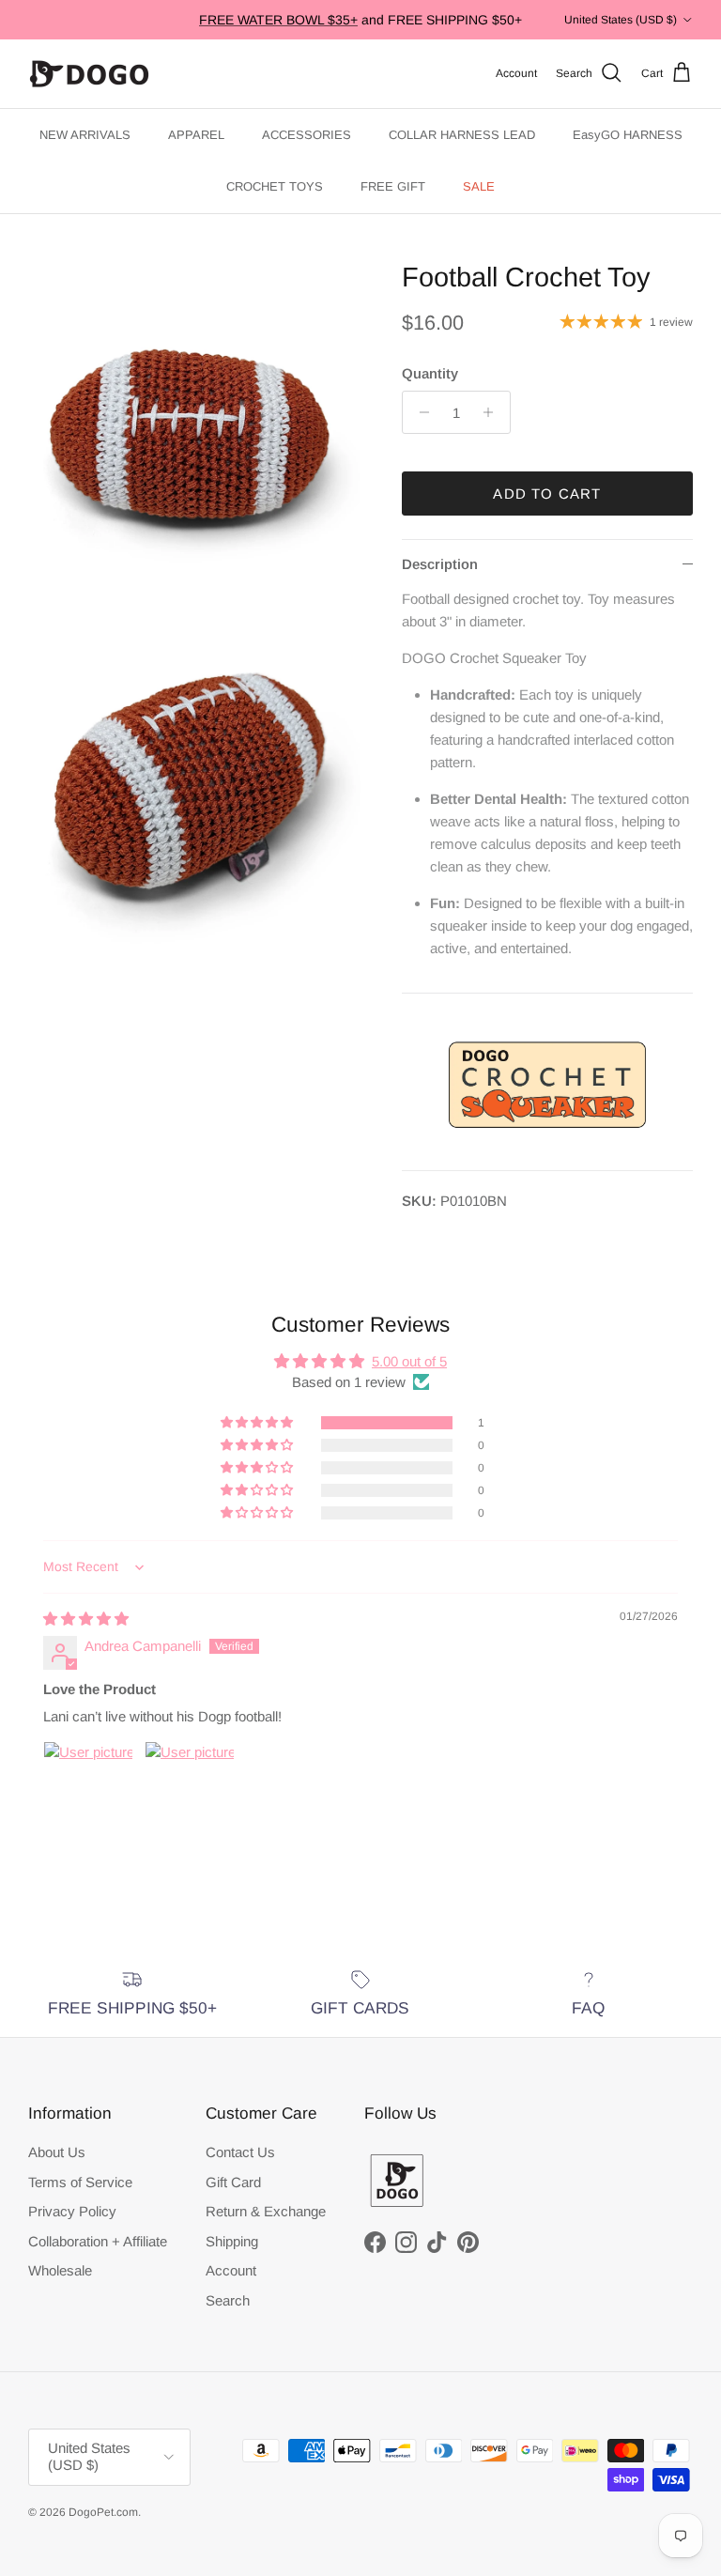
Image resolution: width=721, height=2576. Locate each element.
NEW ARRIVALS (85, 135)
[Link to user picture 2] (190, 1786)
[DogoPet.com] (89, 74)
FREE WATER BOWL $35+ (278, 20)
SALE (479, 186)
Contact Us (240, 2152)
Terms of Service (80, 2182)
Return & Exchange (266, 2211)
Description (440, 564)
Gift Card (233, 2182)
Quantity (430, 373)
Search (228, 2300)
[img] (86, 1619)
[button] (258, 1423)
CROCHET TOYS (275, 186)
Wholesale (60, 2270)
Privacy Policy (72, 2211)
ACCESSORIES (307, 135)
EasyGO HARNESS (628, 135)
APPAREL (196, 135)
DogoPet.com (103, 2512)
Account (231, 2270)
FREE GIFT (393, 186)
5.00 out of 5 (409, 1361)
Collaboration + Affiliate (98, 2241)
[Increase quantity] (493, 412)
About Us (57, 2152)
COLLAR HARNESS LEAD (462, 135)
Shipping (232, 2241)
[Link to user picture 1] (88, 1786)
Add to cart (547, 494)
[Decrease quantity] (419, 412)
